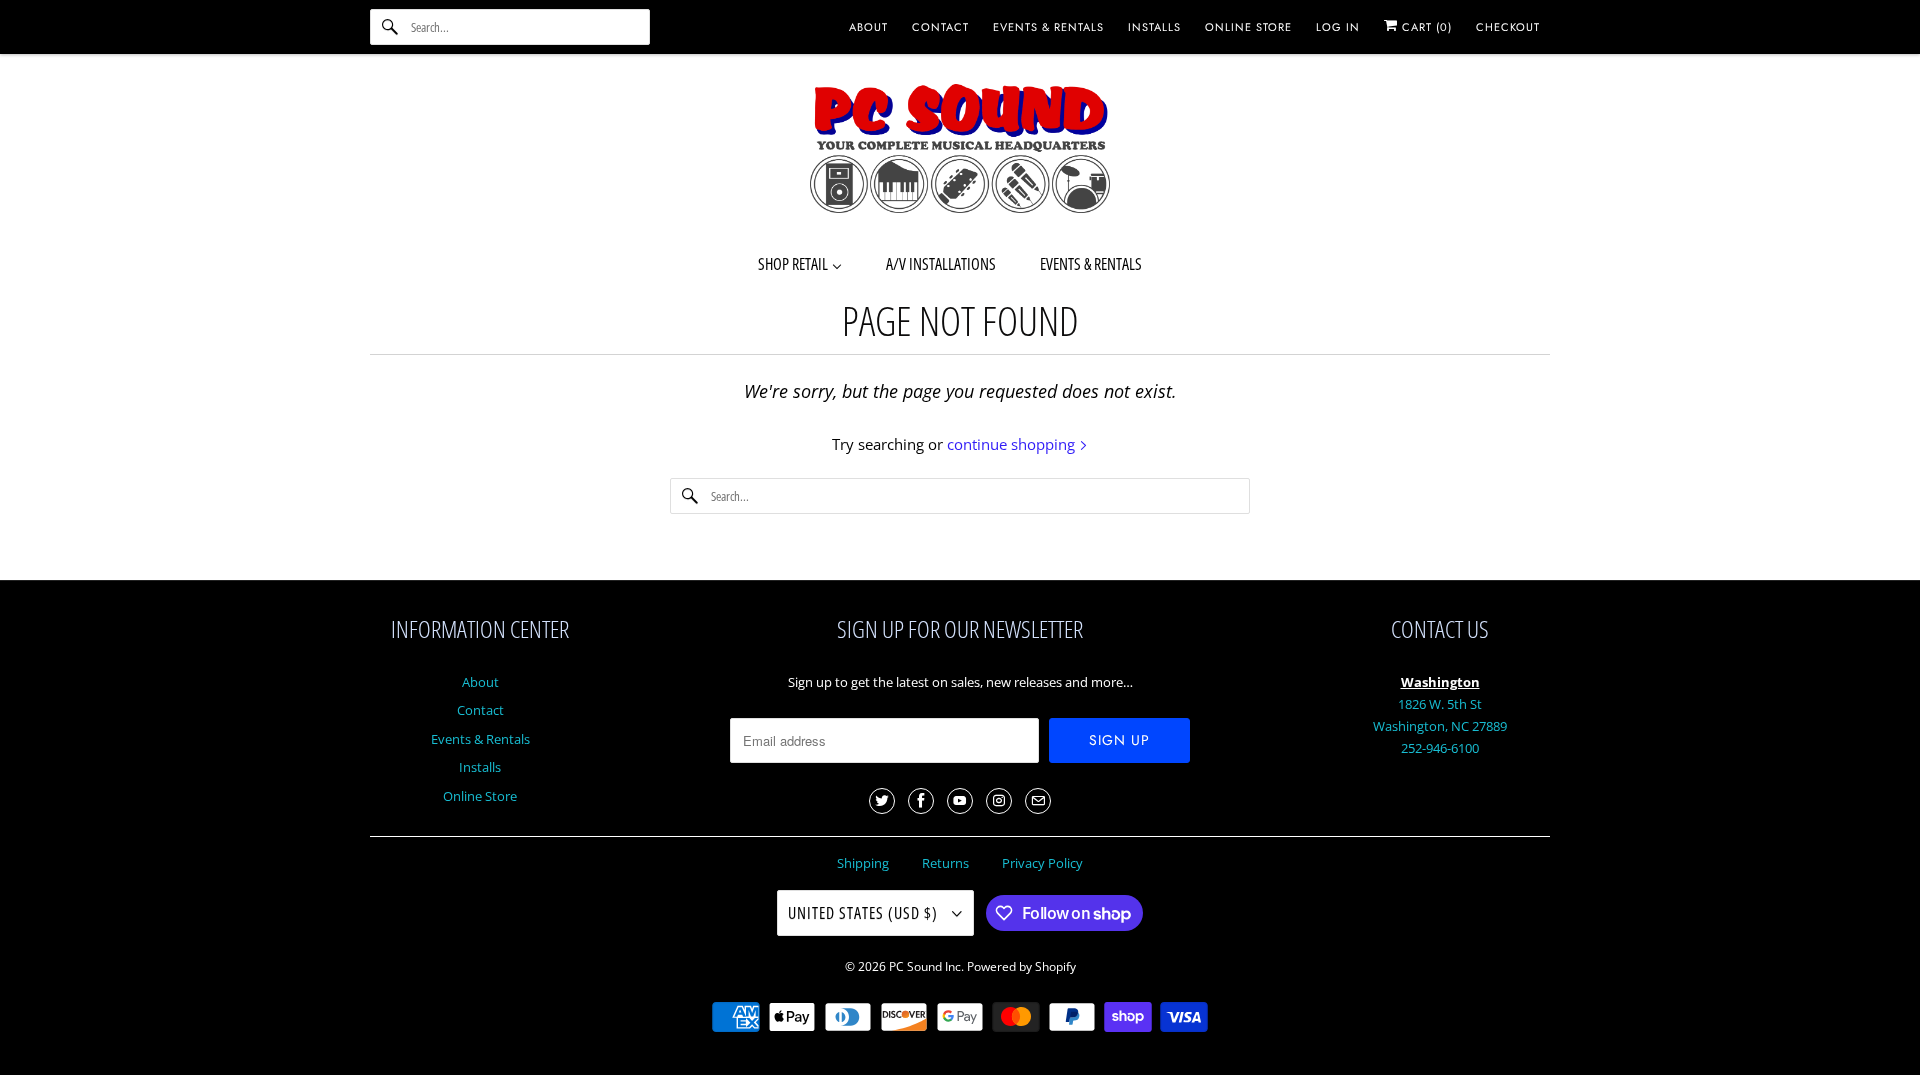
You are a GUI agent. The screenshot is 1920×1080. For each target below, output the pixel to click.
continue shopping (1013, 444)
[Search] (390, 27)
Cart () (1425, 27)
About (480, 682)
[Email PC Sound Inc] (1038, 801)
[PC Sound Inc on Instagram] (999, 801)
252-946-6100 (1440, 748)
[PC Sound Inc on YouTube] (960, 801)
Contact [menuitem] (940, 27)
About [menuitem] (868, 27)
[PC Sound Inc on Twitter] (882, 801)
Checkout (1508, 27)
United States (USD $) (865, 913)
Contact (480, 710)
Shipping (863, 863)
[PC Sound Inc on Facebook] (921, 801)
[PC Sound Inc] (960, 152)
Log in (1338, 27)
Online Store (480, 796)
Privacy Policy (1042, 863)
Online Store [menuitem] (1248, 27)
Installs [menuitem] (1154, 27)
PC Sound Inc (925, 966)
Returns (945, 863)
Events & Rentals (480, 739)
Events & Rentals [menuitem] (1048, 27)
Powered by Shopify (1021, 966)
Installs (480, 767)
